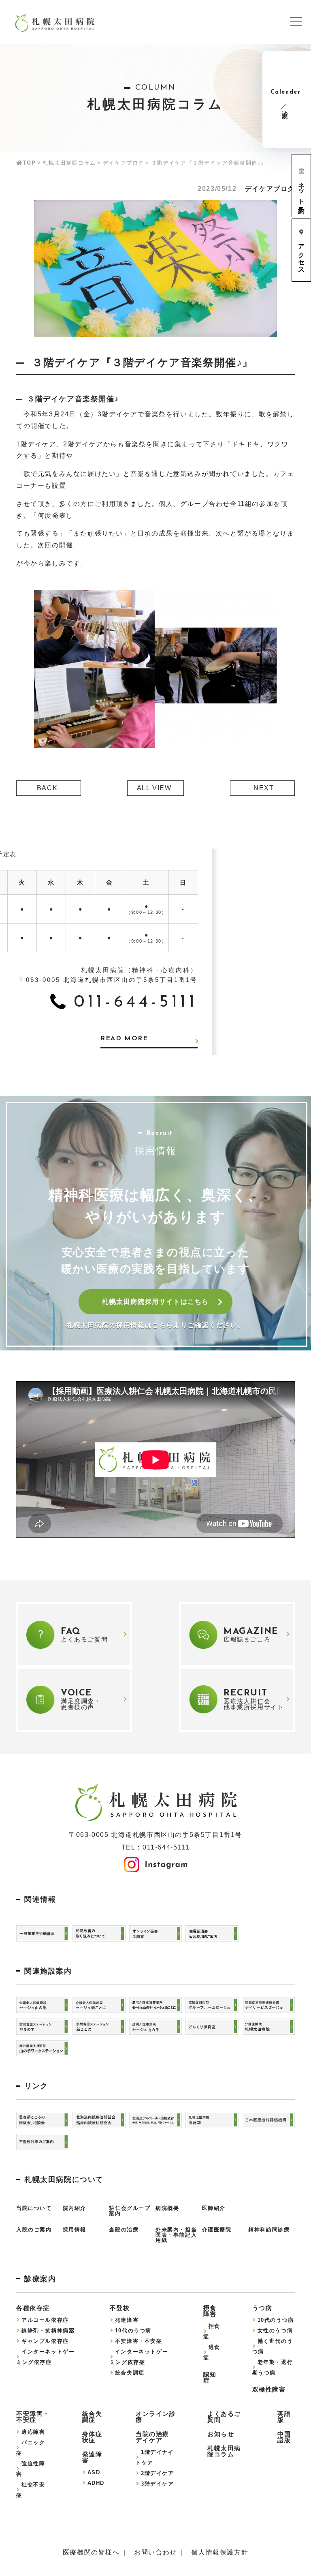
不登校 (120, 2308)
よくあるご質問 (224, 2417)
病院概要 (167, 2208)
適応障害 (33, 2432)
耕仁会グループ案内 (130, 2211)
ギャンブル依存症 (45, 2341)
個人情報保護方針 (220, 2552)
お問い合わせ (155, 2552)
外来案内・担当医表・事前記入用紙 (176, 2235)
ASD (94, 2472)
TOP (29, 163)
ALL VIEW (154, 788)
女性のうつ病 (275, 2331)
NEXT (264, 788)
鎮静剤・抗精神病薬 (48, 2331)
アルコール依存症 (45, 2320)
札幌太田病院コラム (69, 163)
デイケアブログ (124, 163)
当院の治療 (124, 2230)
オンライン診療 (156, 2417)
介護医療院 (217, 2230)
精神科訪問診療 (269, 2230)
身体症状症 (92, 2437)
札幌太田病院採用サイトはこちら (155, 1302)
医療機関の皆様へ (91, 2552)
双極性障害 (269, 2389)
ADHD (96, 2483)
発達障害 (127, 2320)
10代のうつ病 (133, 2331)
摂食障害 (210, 2311)
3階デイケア (158, 2484)
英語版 (284, 2417)
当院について (34, 2208)
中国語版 (284, 2437)
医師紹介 (214, 2208)
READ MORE (124, 1039)
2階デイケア (158, 2473)
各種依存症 (33, 2308)
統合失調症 (130, 2373)
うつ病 (262, 2308)
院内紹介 (75, 2208)
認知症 (210, 2377)
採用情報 (75, 2230)
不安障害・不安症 (139, 2341)
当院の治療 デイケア (152, 2437)
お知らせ (221, 2434)
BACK (47, 788)
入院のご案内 (34, 2230)
